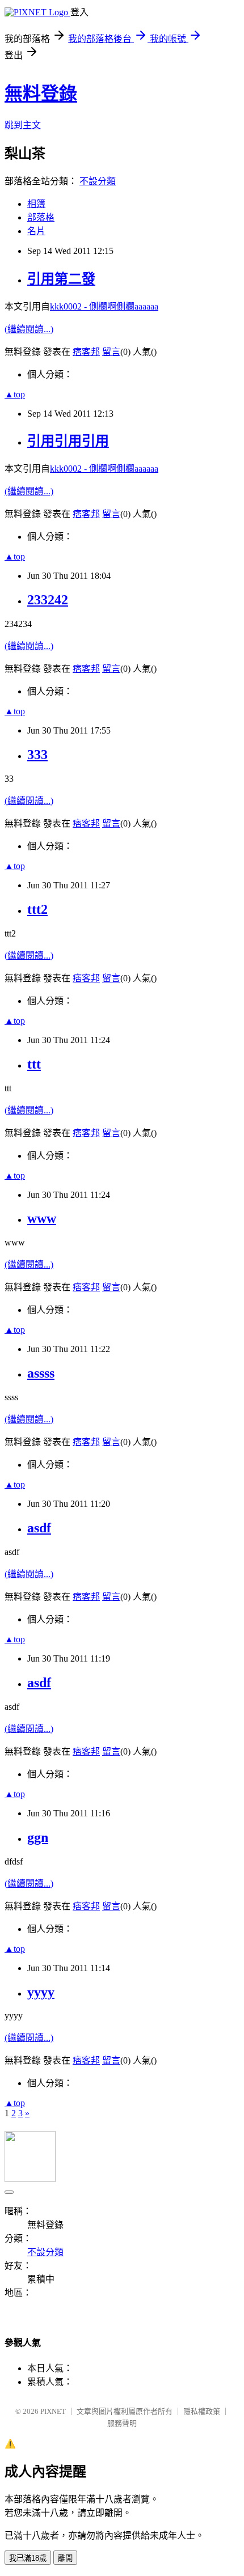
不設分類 (98, 181)
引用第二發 (61, 279)
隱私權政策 (202, 2411)
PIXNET (53, 2411)
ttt (34, 1064)
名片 (36, 231)
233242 (48, 600)
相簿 (36, 204)
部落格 (41, 217)
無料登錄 (41, 94)
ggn (38, 1837)
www (42, 1218)
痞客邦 (86, 352)
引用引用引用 (68, 441)
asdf (39, 1528)
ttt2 (37, 909)
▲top (15, 394)
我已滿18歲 (28, 2558)
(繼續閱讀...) (29, 329)
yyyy (41, 1992)
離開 (65, 2558)
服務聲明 (122, 2423)
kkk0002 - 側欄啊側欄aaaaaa (104, 306)
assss (41, 1373)
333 (37, 755)
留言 (111, 352)
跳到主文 (23, 125)
